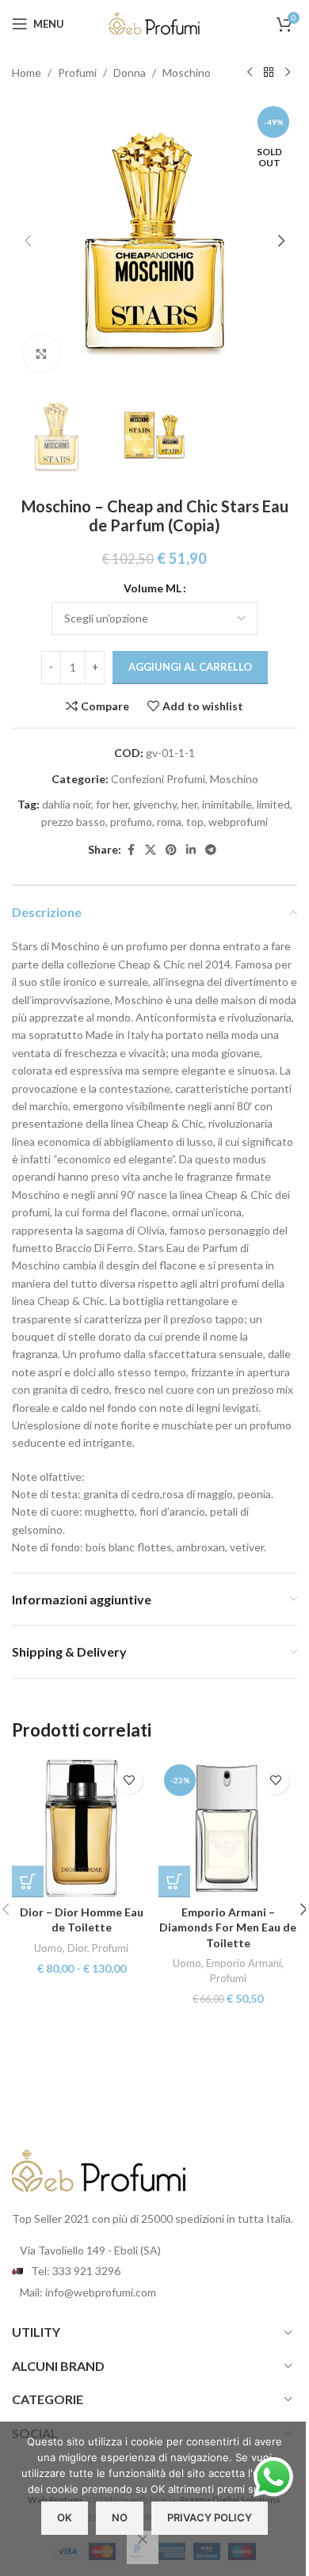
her (189, 804)
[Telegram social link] (211, 850)
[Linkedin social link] (191, 850)
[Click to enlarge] (42, 354)
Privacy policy (210, 2517)
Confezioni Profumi (158, 779)
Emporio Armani (244, 1963)
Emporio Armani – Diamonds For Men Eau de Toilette (228, 1927)
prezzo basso (73, 822)
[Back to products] (269, 73)
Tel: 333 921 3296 (76, 2271)
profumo (131, 822)
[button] (28, 241)
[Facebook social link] (131, 850)
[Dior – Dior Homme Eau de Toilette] (81, 1828)
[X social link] (151, 850)
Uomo (48, 1948)
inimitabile (227, 804)
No (120, 2517)
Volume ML (153, 588)
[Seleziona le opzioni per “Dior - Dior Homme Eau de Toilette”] (28, 1882)
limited (273, 804)
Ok (65, 2517)
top (195, 822)
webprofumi (238, 822)
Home (27, 72)
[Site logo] (154, 23)
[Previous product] (250, 73)
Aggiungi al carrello (190, 667)
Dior (77, 1948)
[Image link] (99, 2170)
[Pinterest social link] (171, 850)
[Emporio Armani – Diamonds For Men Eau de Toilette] (228, 1828)
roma (169, 822)
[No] (143, 2547)
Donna (130, 72)
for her (112, 804)
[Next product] (288, 73)
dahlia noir (67, 804)
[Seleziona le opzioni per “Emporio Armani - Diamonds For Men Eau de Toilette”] (174, 1882)
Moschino (187, 72)
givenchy (155, 804)
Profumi (77, 72)
